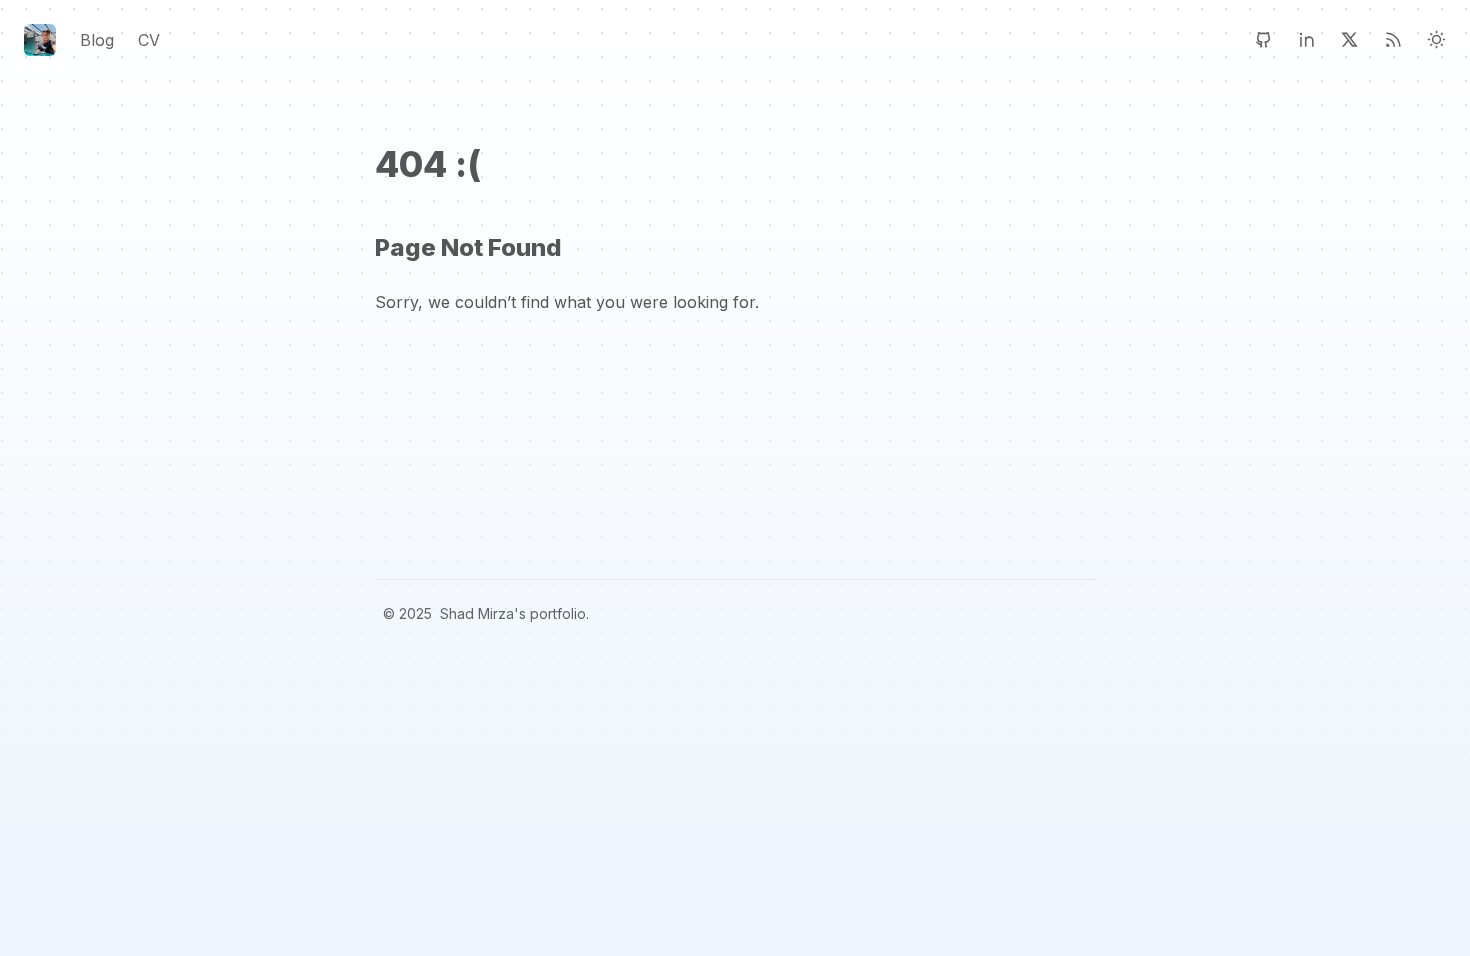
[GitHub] (1263, 39)
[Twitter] (1349, 39)
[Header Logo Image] (40, 40)
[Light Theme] (1436, 39)
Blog (97, 40)
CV (149, 40)
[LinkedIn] (1306, 39)
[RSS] (1393, 39)
